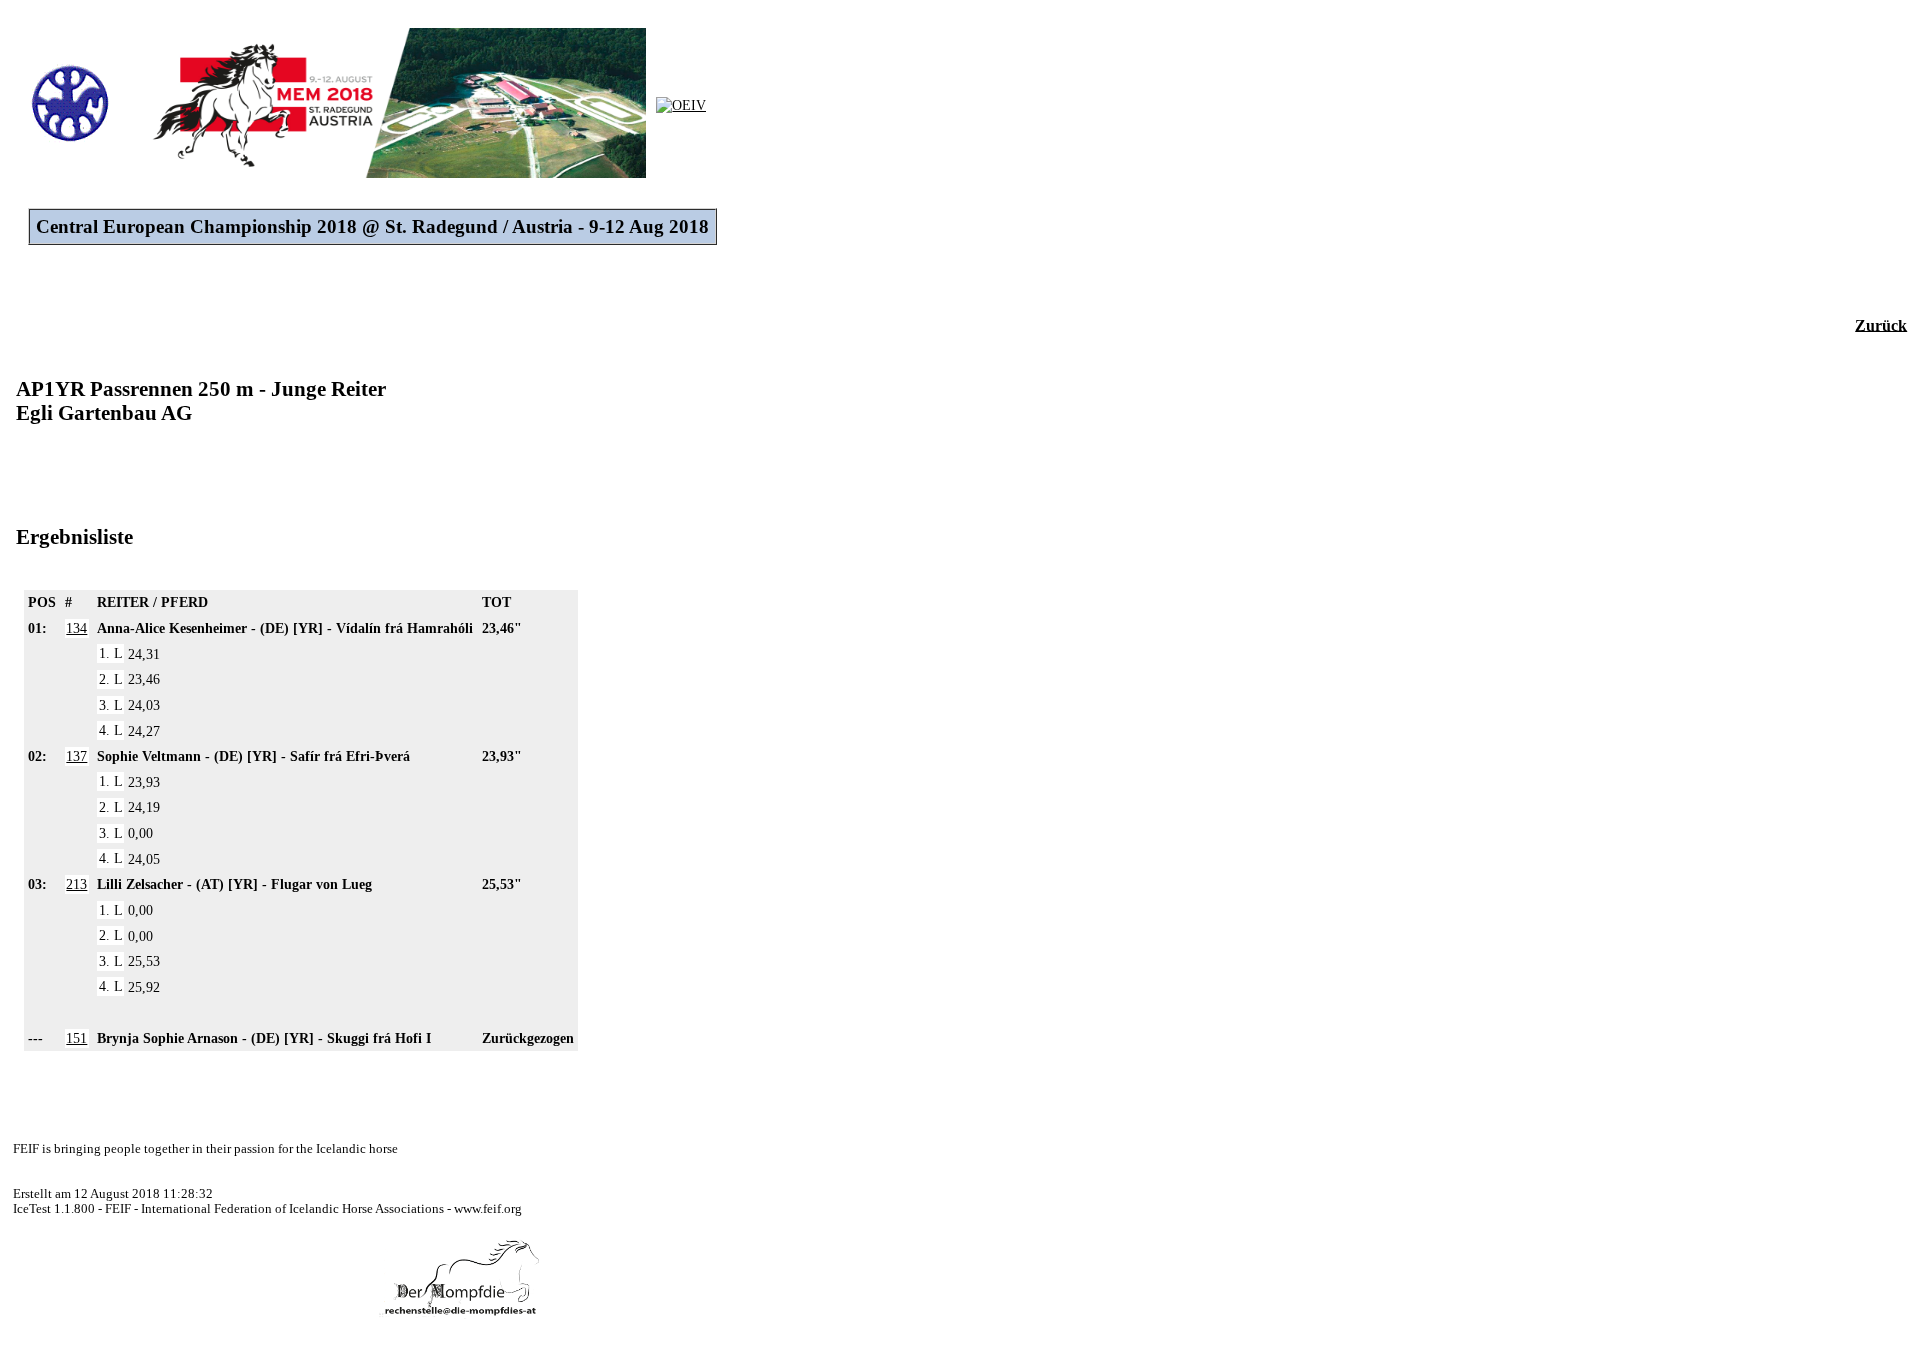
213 (76, 884)
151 (76, 1038)
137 (76, 756)
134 (76, 628)
